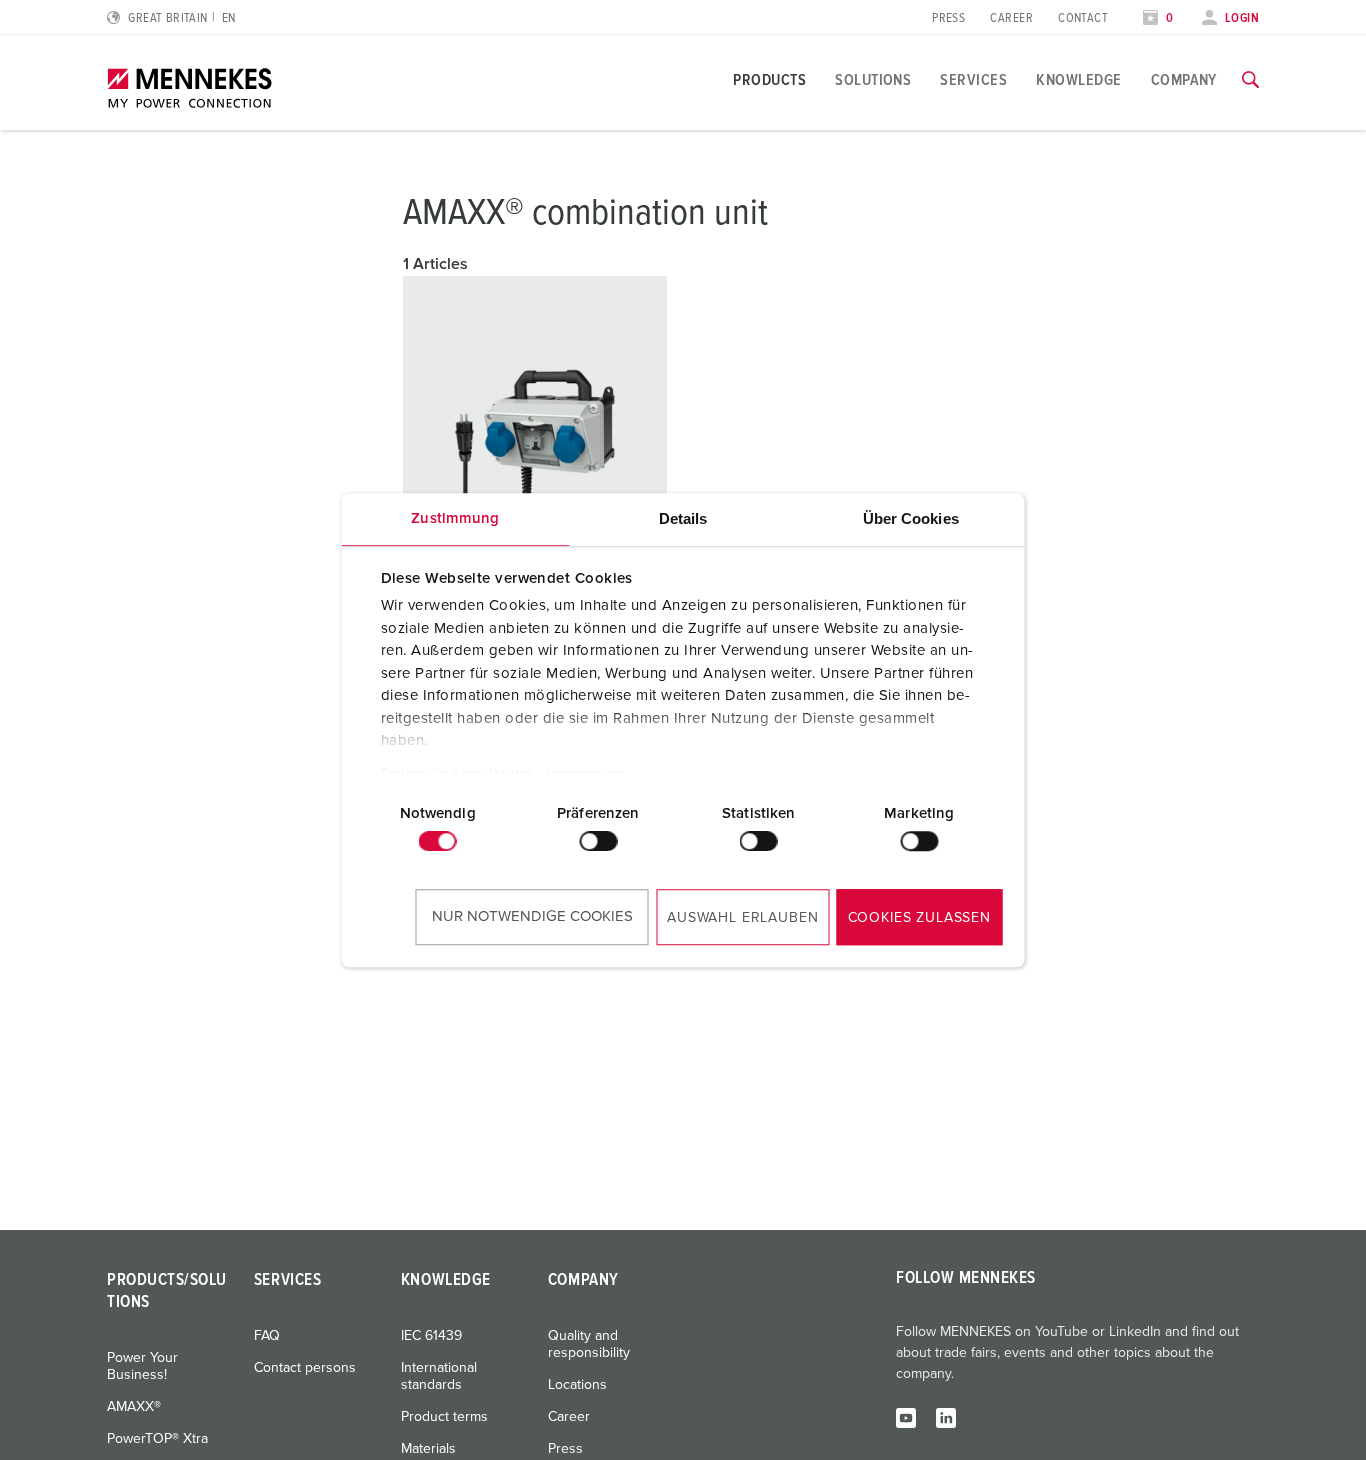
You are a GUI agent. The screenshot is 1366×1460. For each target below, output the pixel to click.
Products (769, 80)
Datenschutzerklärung (456, 773)
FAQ (267, 1336)
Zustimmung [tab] (455, 518)
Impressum (585, 773)
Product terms (444, 1417)
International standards (439, 1376)
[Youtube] (906, 1417)
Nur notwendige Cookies (532, 916)
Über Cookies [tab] (911, 518)
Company (1184, 80)
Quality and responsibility (589, 1344)
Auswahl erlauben (742, 918)
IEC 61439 (431, 1336)
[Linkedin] (946, 1417)
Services (973, 80)
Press (948, 18)
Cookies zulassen (919, 918)
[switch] (598, 841)
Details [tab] (683, 518)
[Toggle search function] (1250, 80)
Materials (428, 1449)
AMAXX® (134, 1407)
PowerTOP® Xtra (157, 1439)
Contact (1083, 18)
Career (1011, 18)
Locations (577, 1385)
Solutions (873, 80)
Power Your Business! (142, 1366)
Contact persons (305, 1368)
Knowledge (1078, 80)
